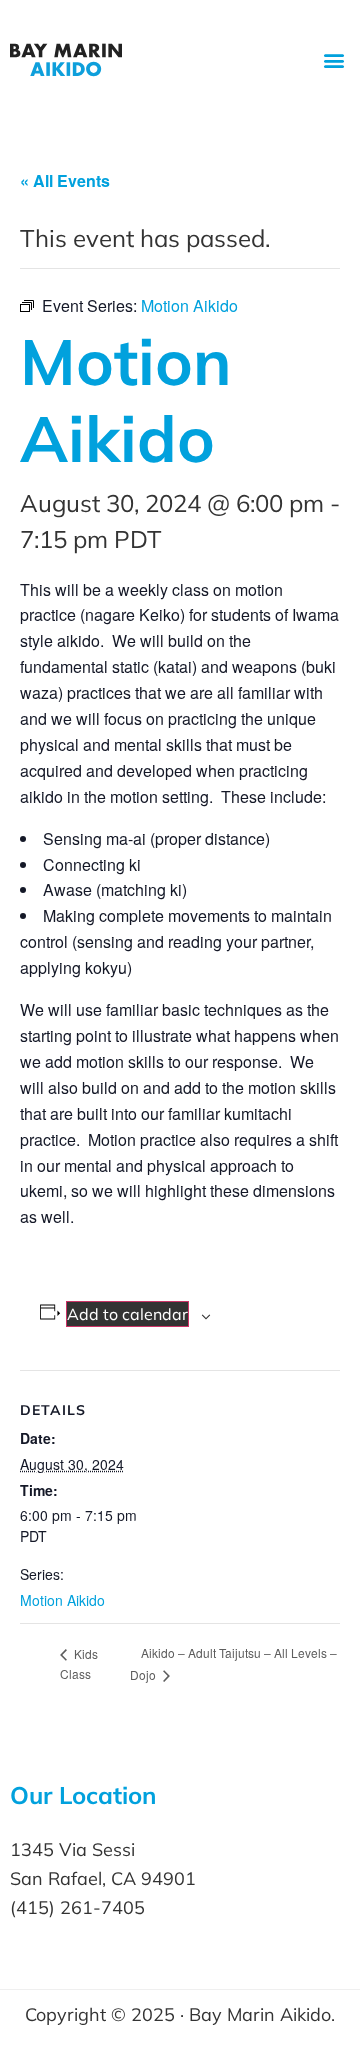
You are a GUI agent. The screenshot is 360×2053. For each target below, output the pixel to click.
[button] (333, 60)
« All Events (65, 180)
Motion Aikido (62, 1600)
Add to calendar (127, 1314)
